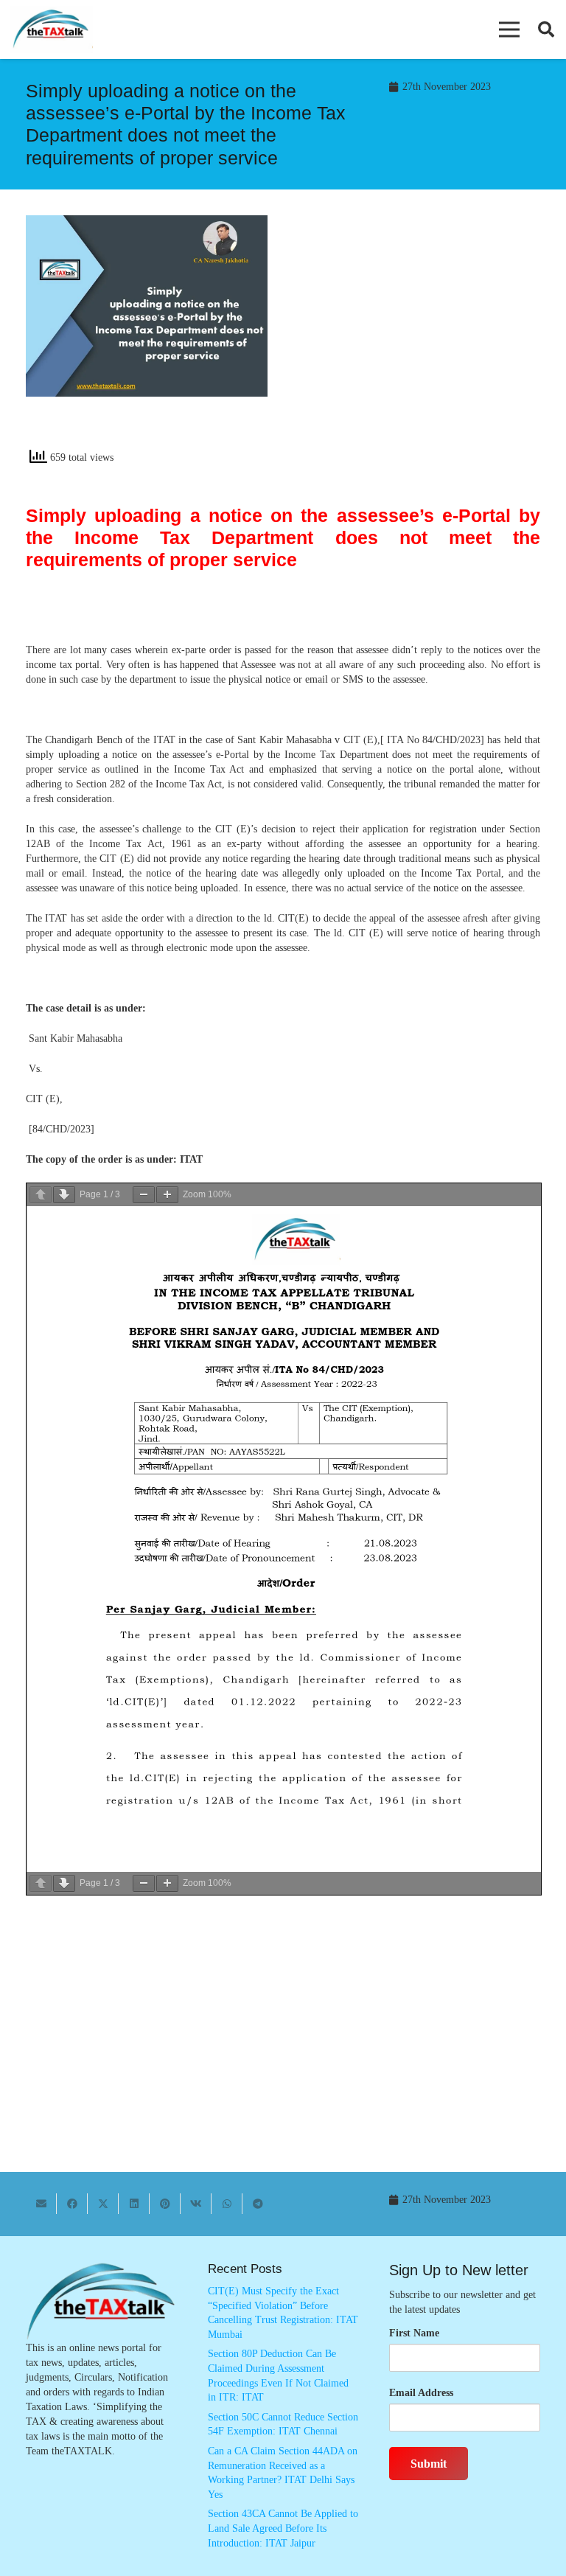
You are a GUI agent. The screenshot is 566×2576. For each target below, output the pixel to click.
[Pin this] (165, 2204)
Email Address (421, 2393)
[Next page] (64, 1195)
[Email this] (41, 2204)
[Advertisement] (419, 337)
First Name (414, 2333)
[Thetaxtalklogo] (52, 30)
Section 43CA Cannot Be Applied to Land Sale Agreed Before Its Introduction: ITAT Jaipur (283, 2528)
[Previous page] (41, 1195)
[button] (509, 29)
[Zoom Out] (144, 1195)
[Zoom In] (167, 1195)
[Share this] (72, 2204)
